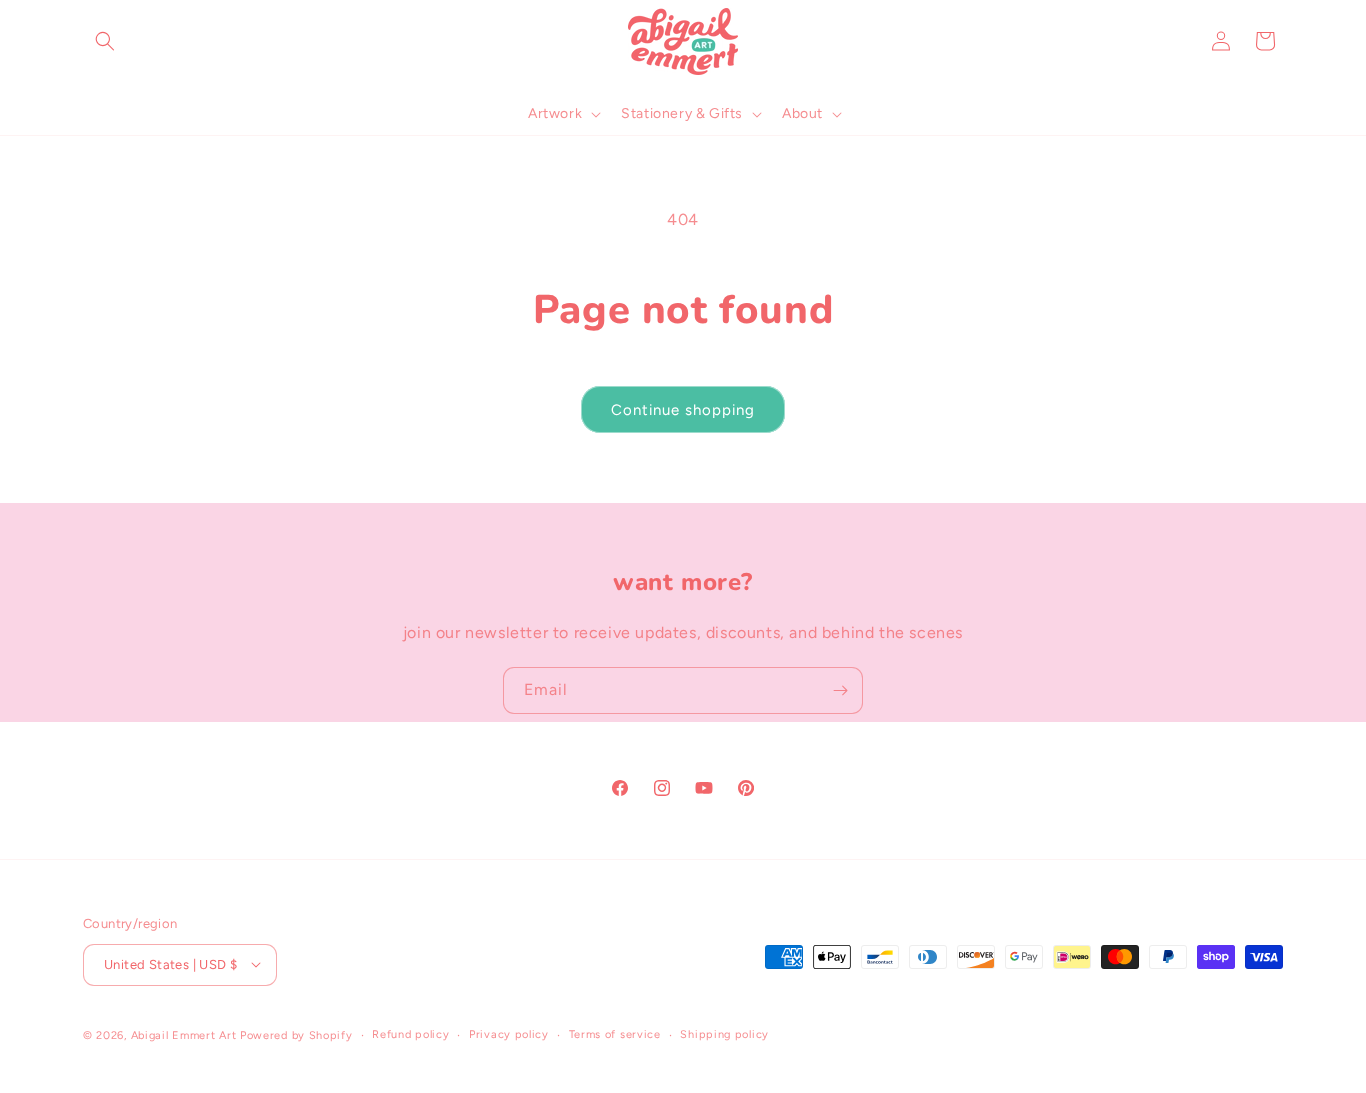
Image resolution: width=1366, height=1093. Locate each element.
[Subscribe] (840, 690)
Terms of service (615, 1033)
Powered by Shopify (296, 1034)
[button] (105, 41)
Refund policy (410, 1033)
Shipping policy (724, 1033)
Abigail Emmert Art (184, 1034)
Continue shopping (683, 410)
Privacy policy (509, 1033)
